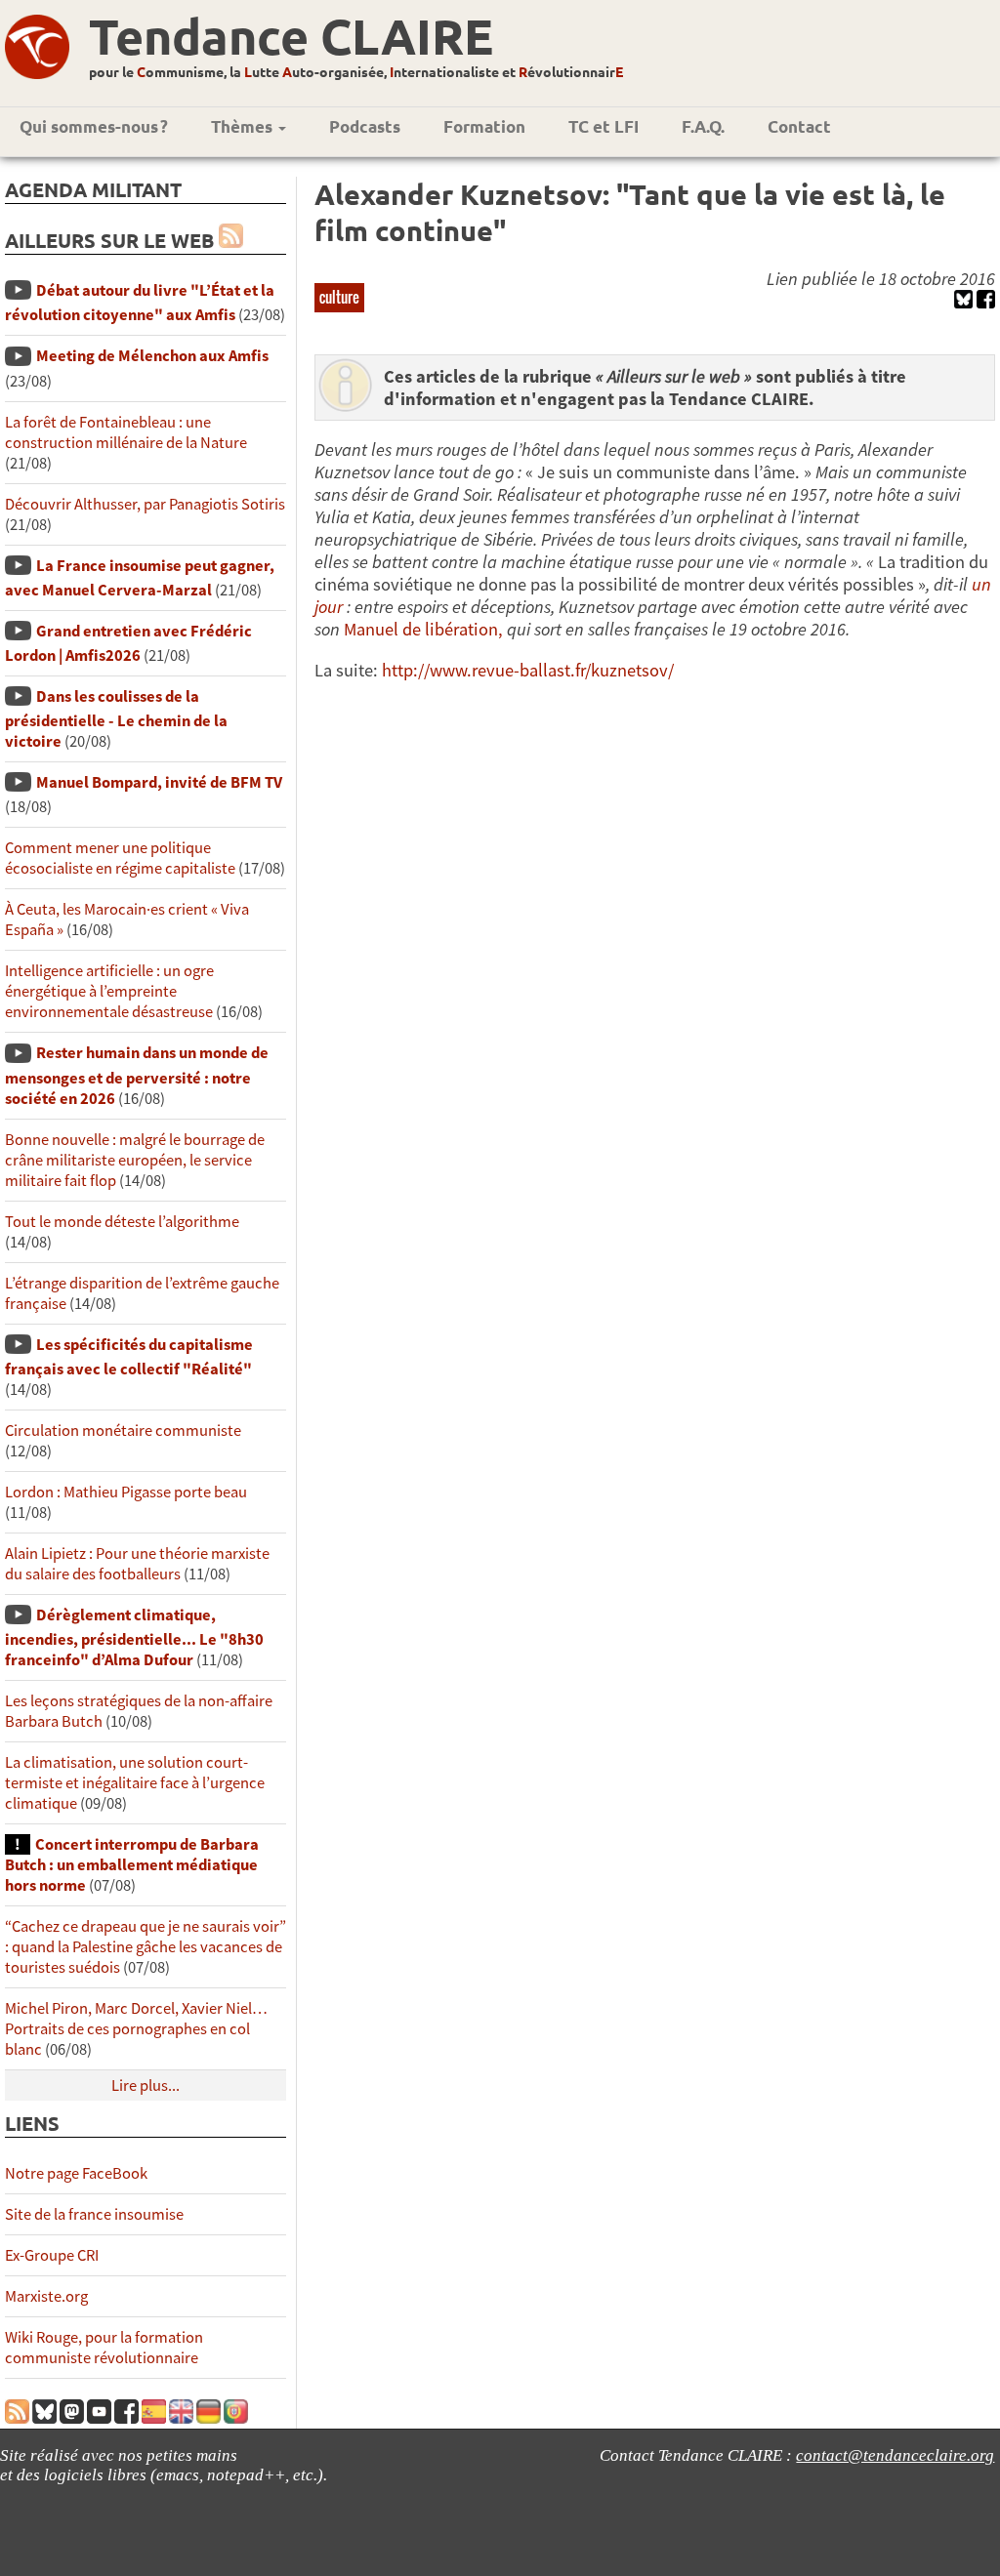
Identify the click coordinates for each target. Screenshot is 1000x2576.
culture (339, 297)
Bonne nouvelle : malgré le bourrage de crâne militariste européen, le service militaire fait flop (135, 1160)
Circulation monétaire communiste (123, 1431)
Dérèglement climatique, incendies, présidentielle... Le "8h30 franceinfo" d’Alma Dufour (134, 1637)
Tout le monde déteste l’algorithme (122, 1222)
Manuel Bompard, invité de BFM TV (159, 782)
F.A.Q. (703, 126)
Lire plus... (146, 2085)
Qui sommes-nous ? (94, 126)
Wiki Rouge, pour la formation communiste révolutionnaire (104, 2348)
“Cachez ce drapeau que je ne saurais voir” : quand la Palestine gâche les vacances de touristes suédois (146, 1947)
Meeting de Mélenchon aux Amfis (152, 356)
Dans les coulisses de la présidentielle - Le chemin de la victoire (116, 719)
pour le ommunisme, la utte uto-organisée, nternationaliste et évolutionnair (356, 71)
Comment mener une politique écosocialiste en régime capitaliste (120, 858)
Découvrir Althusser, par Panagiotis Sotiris (145, 504)
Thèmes (244, 126)
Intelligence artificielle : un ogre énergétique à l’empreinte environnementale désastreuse (109, 991)
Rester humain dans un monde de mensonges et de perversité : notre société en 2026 (137, 1075)
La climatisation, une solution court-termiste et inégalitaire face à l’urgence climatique (135, 1783)
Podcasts (365, 126)
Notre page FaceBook (76, 2173)
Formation (484, 126)
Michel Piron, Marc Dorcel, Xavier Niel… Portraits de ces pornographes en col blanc (136, 2029)
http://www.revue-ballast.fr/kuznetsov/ (528, 670)
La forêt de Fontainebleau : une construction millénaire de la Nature (126, 432)
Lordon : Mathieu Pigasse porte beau (126, 1492)
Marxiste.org (46, 2296)
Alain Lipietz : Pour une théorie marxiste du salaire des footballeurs (137, 1564)
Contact (799, 126)
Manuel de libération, (423, 629)
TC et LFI (604, 126)
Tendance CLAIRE (291, 36)
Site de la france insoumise (94, 2214)
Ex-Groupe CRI (52, 2255)
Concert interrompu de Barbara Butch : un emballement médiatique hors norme (132, 1865)
